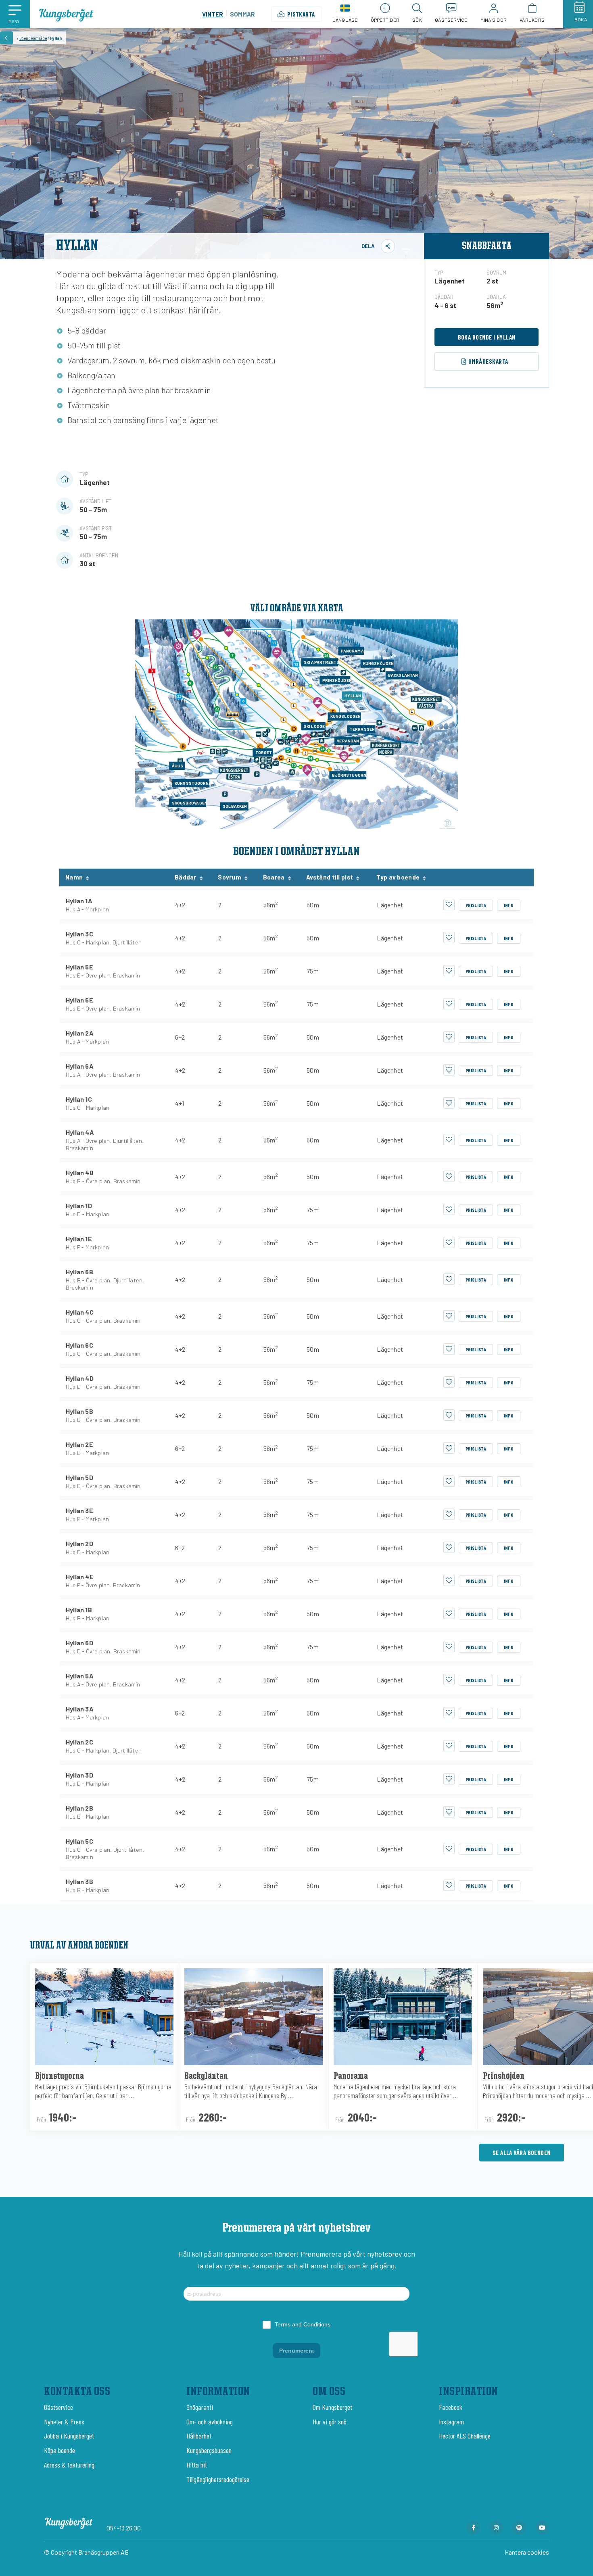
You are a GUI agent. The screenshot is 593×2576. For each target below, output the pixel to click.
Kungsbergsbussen (209, 2450)
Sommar (242, 14)
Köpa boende (60, 2450)
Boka (581, 19)
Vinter (213, 14)
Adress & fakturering (69, 2465)
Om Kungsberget (332, 2407)
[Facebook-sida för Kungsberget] (473, 2528)
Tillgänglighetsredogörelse (218, 2479)
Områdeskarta (488, 361)
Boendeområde (33, 38)
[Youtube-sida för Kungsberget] (542, 2528)
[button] (15, 14)
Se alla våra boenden (522, 2153)
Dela (368, 246)
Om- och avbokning (210, 2422)
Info (509, 905)
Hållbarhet (199, 2436)
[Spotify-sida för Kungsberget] (519, 2528)
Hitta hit (197, 2465)
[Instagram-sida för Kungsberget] (496, 2528)
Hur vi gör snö (330, 2422)
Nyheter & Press (64, 2422)
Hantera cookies (527, 2552)
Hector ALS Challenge (465, 2436)
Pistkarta (301, 14)
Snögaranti (200, 2407)
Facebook (451, 2407)
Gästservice (58, 2407)
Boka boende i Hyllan (487, 337)
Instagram (451, 2422)
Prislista (476, 905)
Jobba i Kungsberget (69, 2436)
